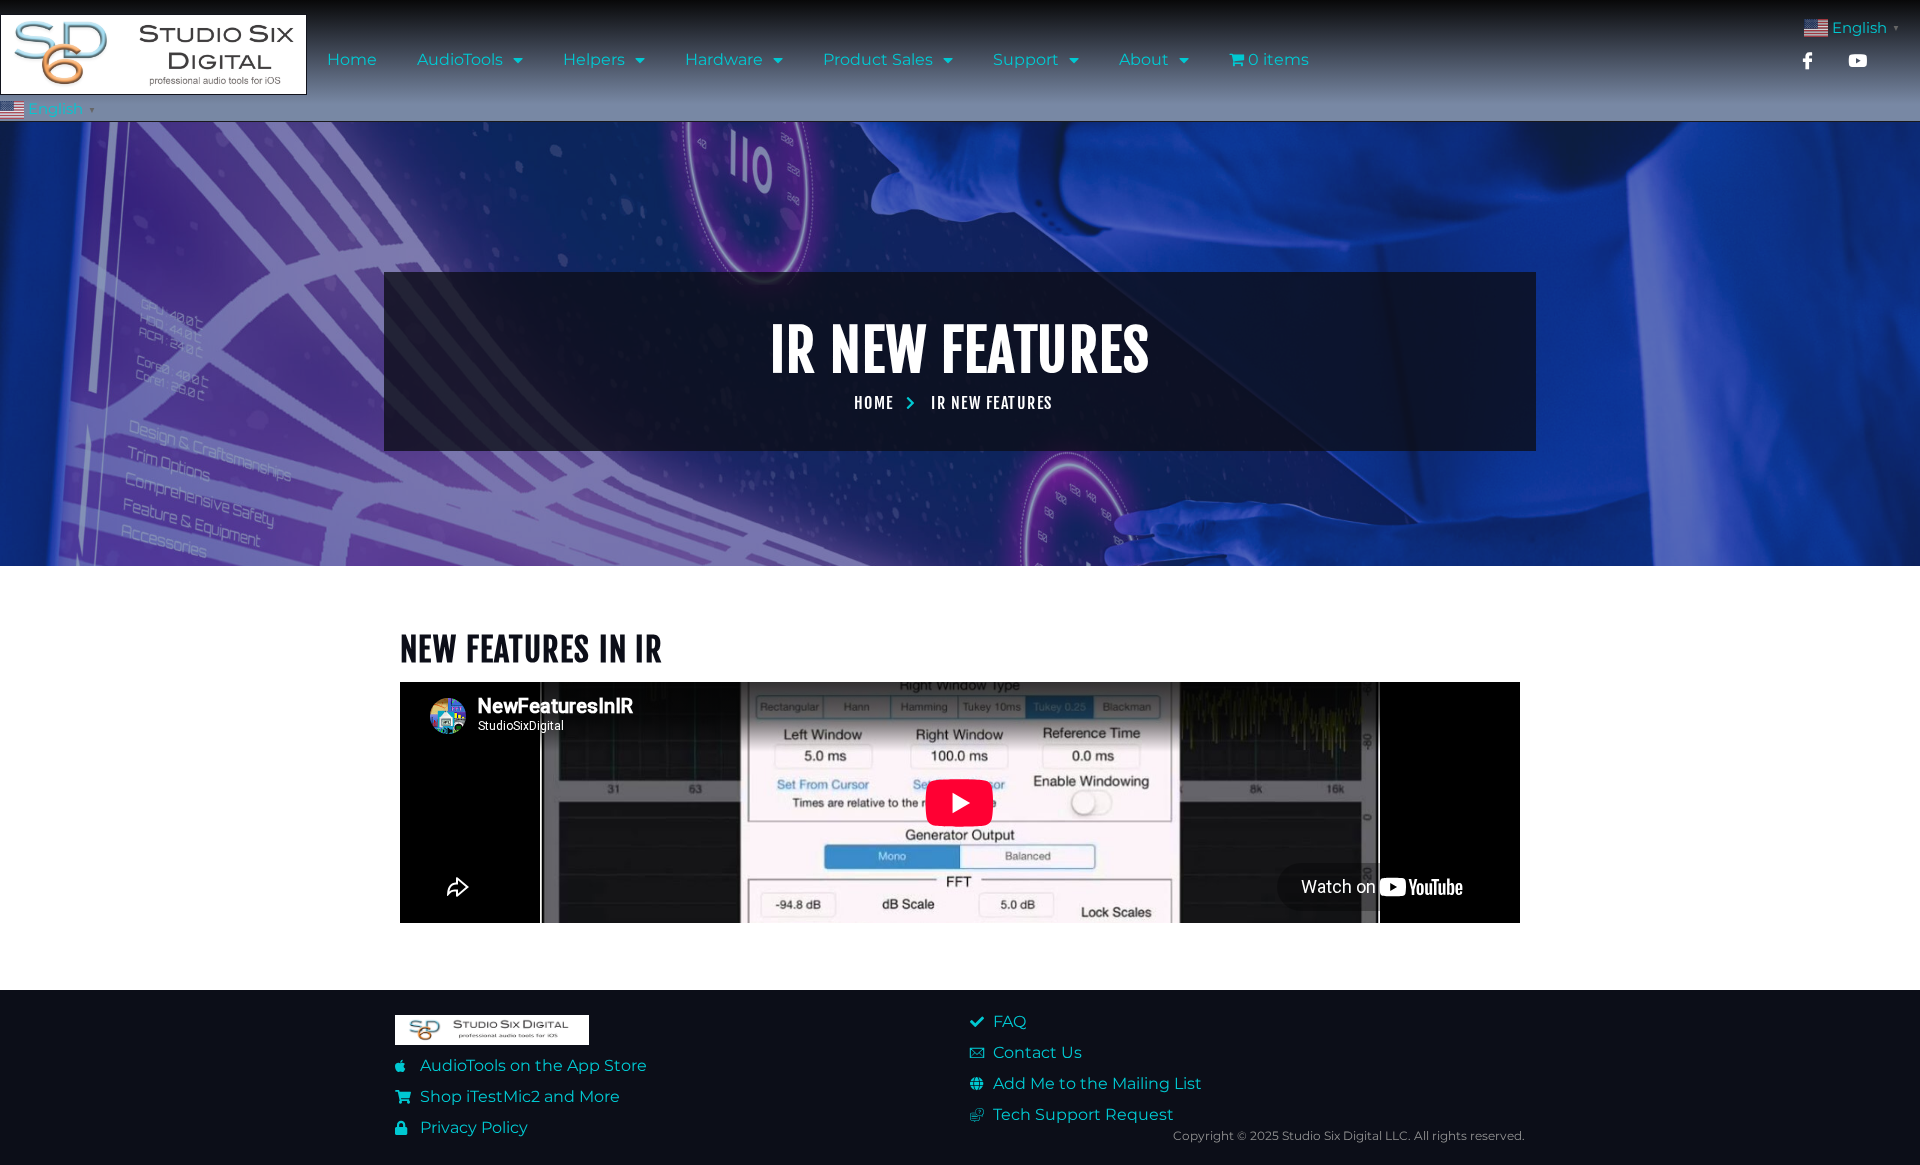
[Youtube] (1857, 60)
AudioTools (460, 59)
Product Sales (878, 59)
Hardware (724, 59)
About (1144, 59)
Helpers (594, 59)
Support (1026, 59)
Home (352, 59)
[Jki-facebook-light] (1807, 60)
